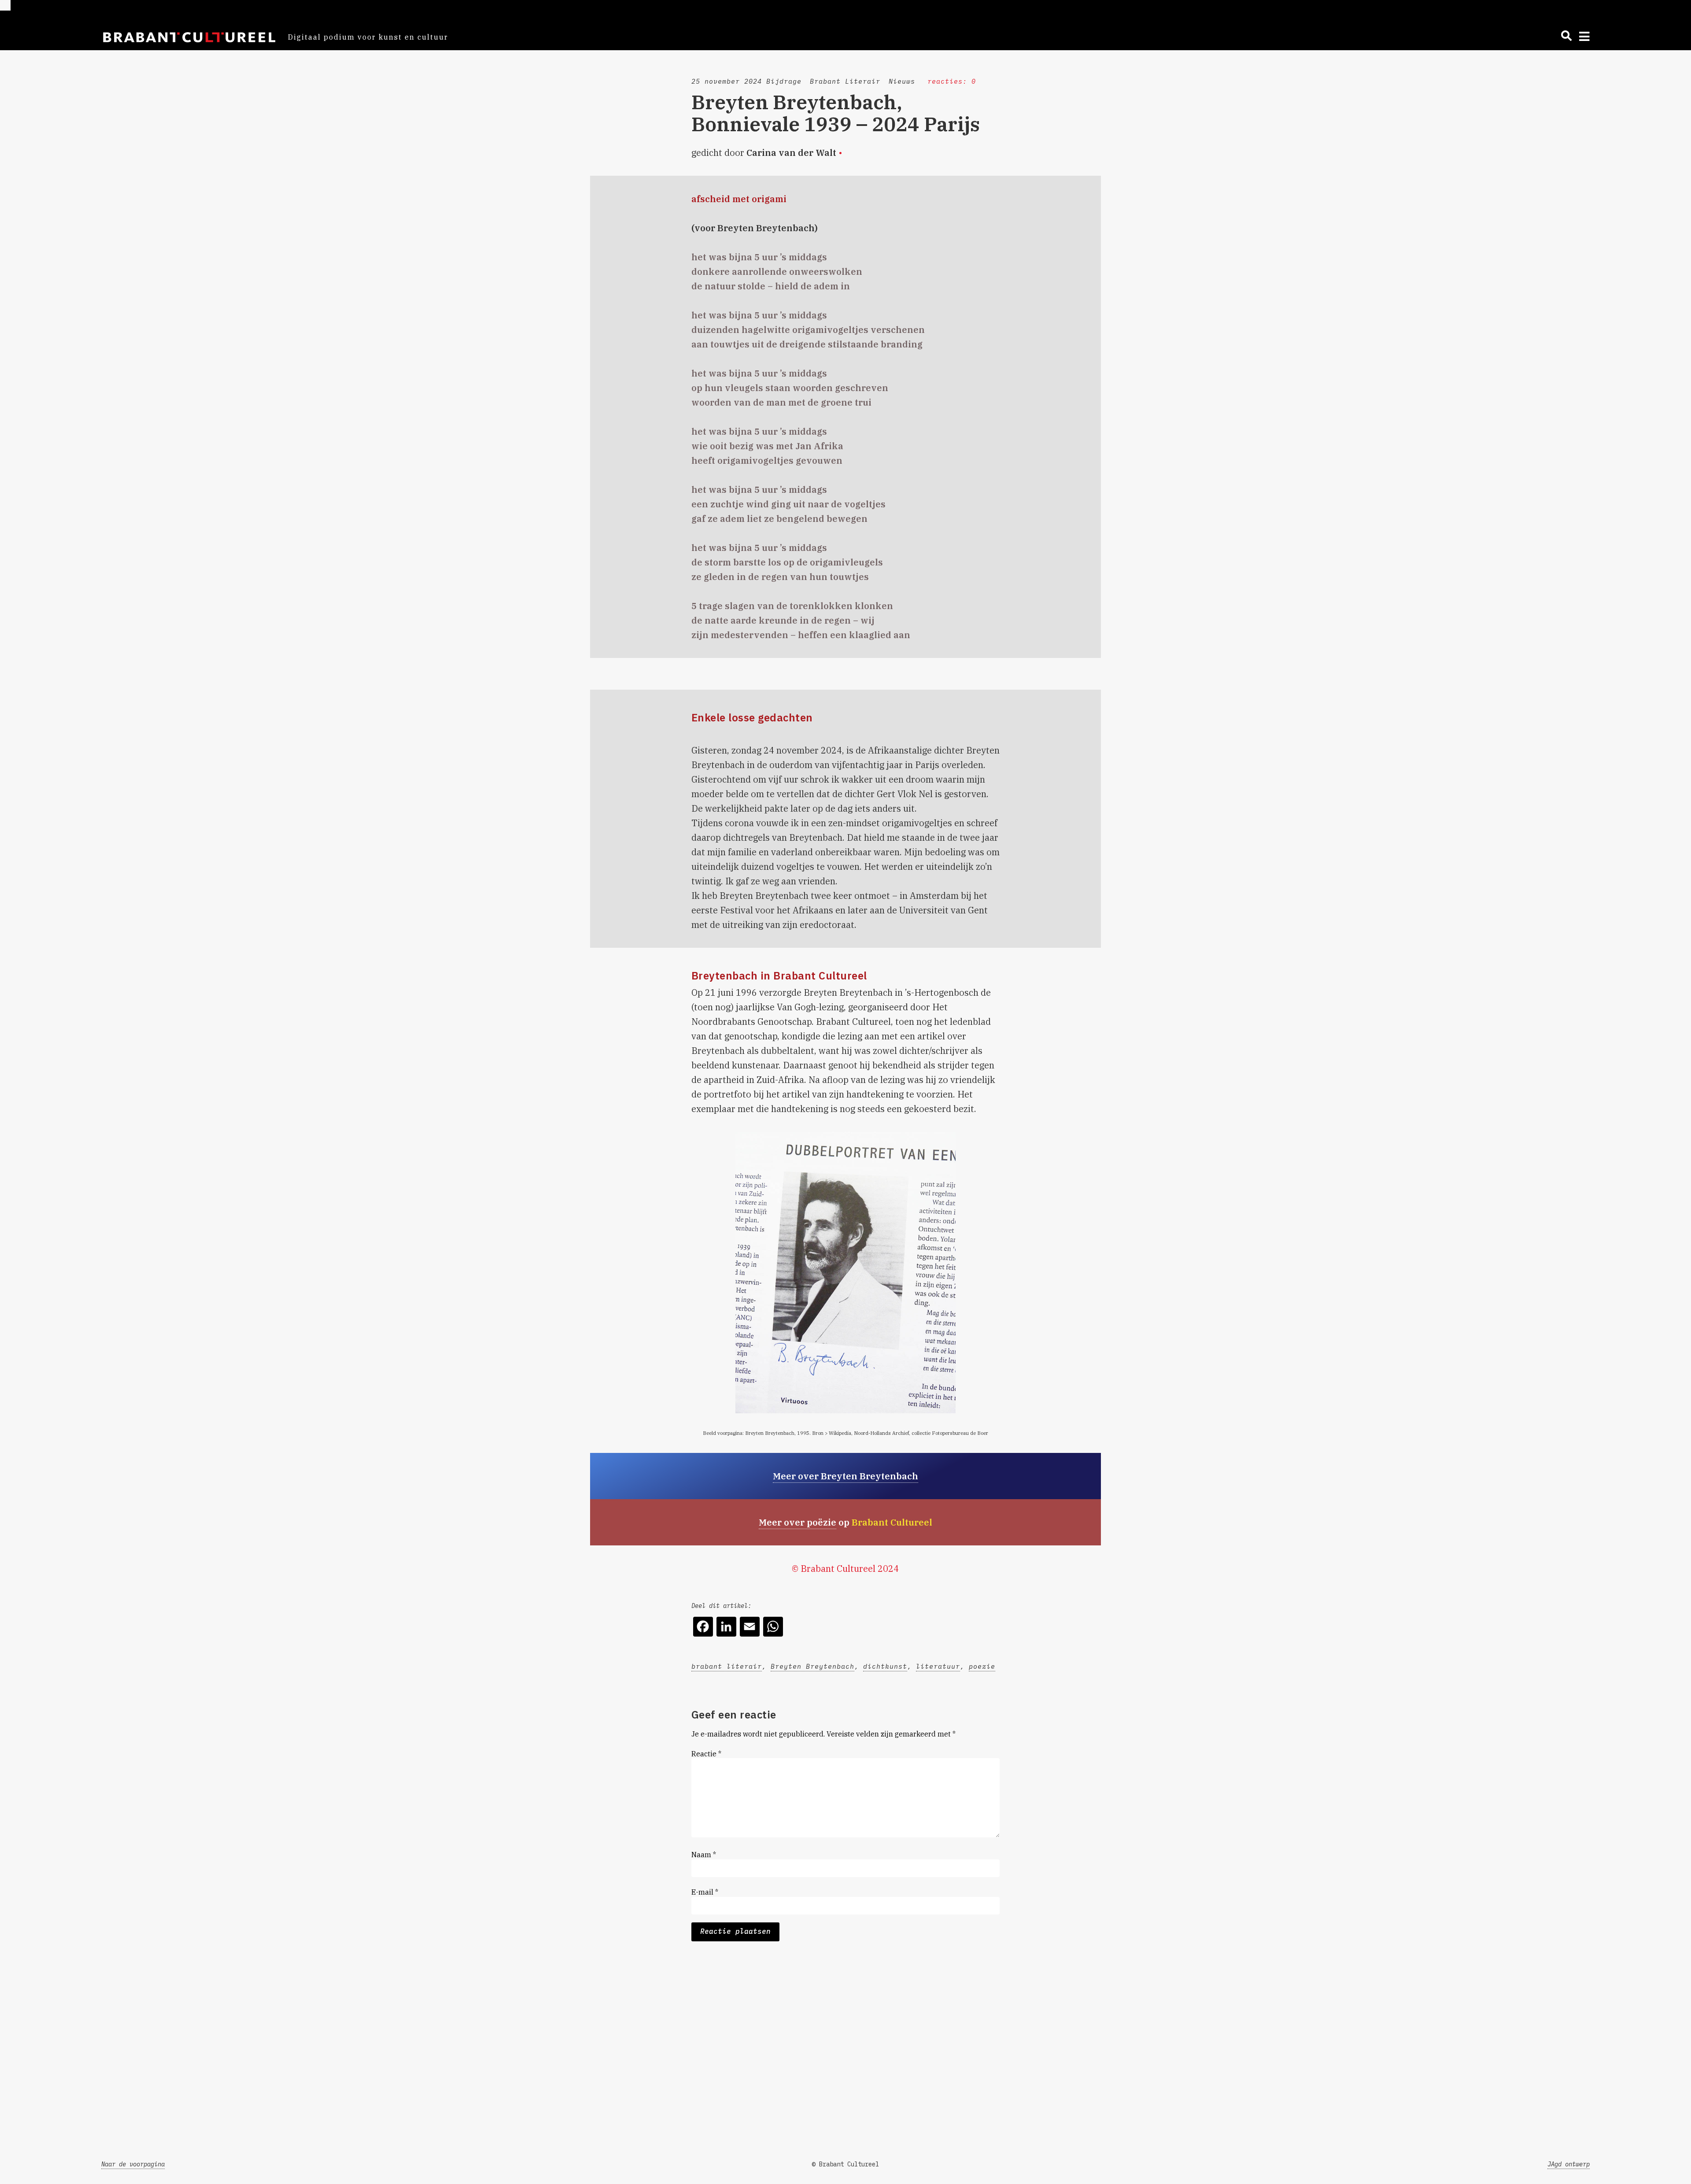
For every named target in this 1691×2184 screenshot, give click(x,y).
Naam (704, 1855)
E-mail (705, 1892)
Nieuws (902, 81)
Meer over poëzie (798, 1522)
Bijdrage (784, 81)
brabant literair (727, 1666)
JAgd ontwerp (1569, 2164)
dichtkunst (885, 1666)
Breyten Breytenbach (812, 1666)
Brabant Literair (845, 81)
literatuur (938, 1666)
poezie (982, 1666)
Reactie (706, 1754)
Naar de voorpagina (133, 2164)
